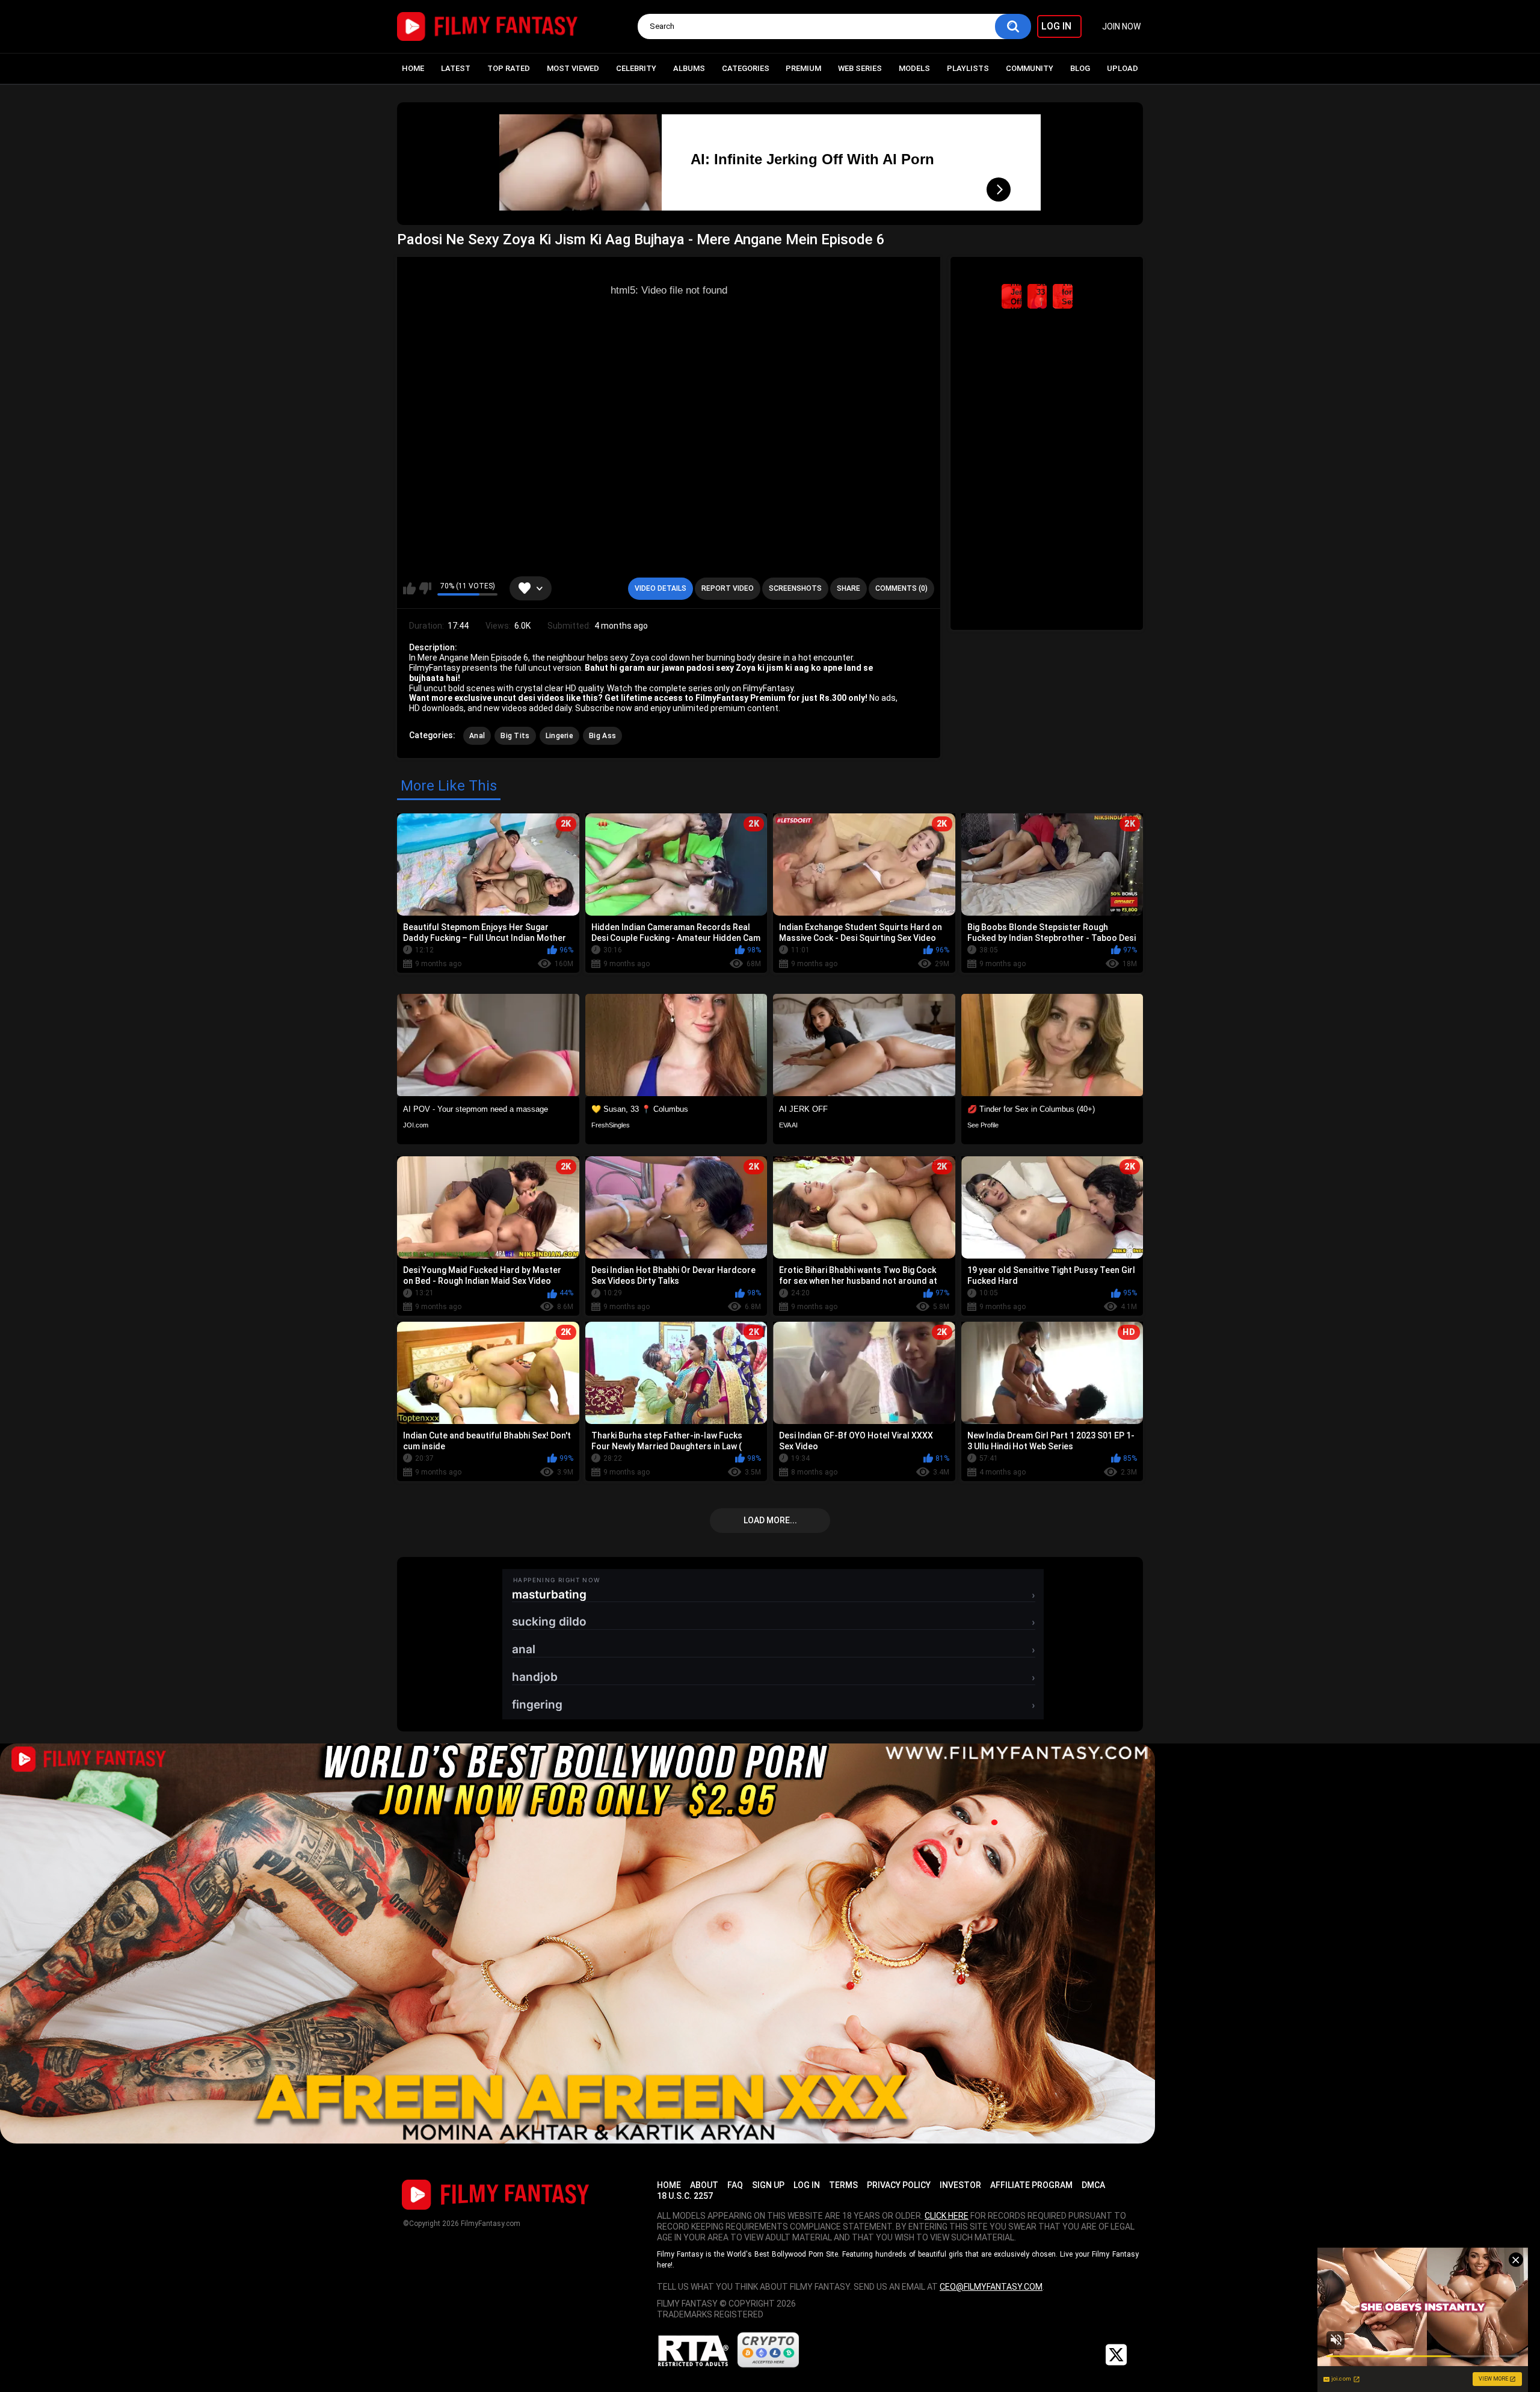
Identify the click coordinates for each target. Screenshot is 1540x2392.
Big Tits (515, 736)
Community (1030, 68)
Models (914, 68)
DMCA (1093, 2185)
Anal (477, 736)
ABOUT (704, 2185)
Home (413, 68)
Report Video (728, 588)
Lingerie (559, 736)
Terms (843, 2185)
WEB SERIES (860, 68)
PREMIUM (803, 68)
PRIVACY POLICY (899, 2185)
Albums (689, 68)
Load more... (770, 1520)
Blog (1080, 68)
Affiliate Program (1031, 2185)
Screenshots (795, 588)
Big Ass (602, 736)
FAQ (735, 2185)
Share (849, 588)
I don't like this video (425, 588)
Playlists (968, 68)
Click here (947, 2216)
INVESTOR (960, 2185)
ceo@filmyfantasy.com (991, 2287)
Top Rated (509, 68)
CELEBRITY (636, 68)
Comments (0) (901, 588)
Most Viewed (573, 68)
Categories (746, 68)
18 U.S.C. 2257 (685, 2196)
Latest (456, 68)
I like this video (409, 588)
